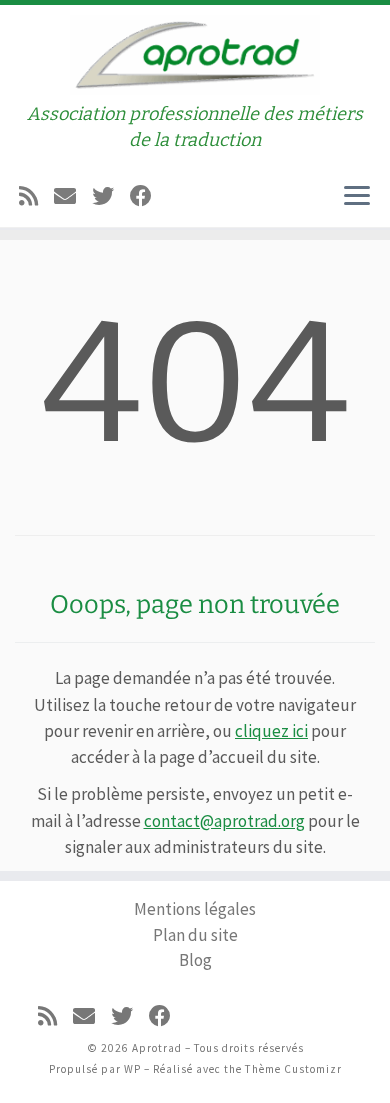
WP (132, 1069)
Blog (195, 960)
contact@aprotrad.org (224, 821)
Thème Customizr (293, 1069)
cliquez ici (271, 731)
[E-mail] (65, 193)
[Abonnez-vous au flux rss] (28, 193)
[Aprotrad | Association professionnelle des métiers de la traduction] (195, 52)
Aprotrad (157, 1048)
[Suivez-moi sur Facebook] (141, 193)
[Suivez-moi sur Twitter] (103, 193)
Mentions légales (195, 909)
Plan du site (195, 935)
